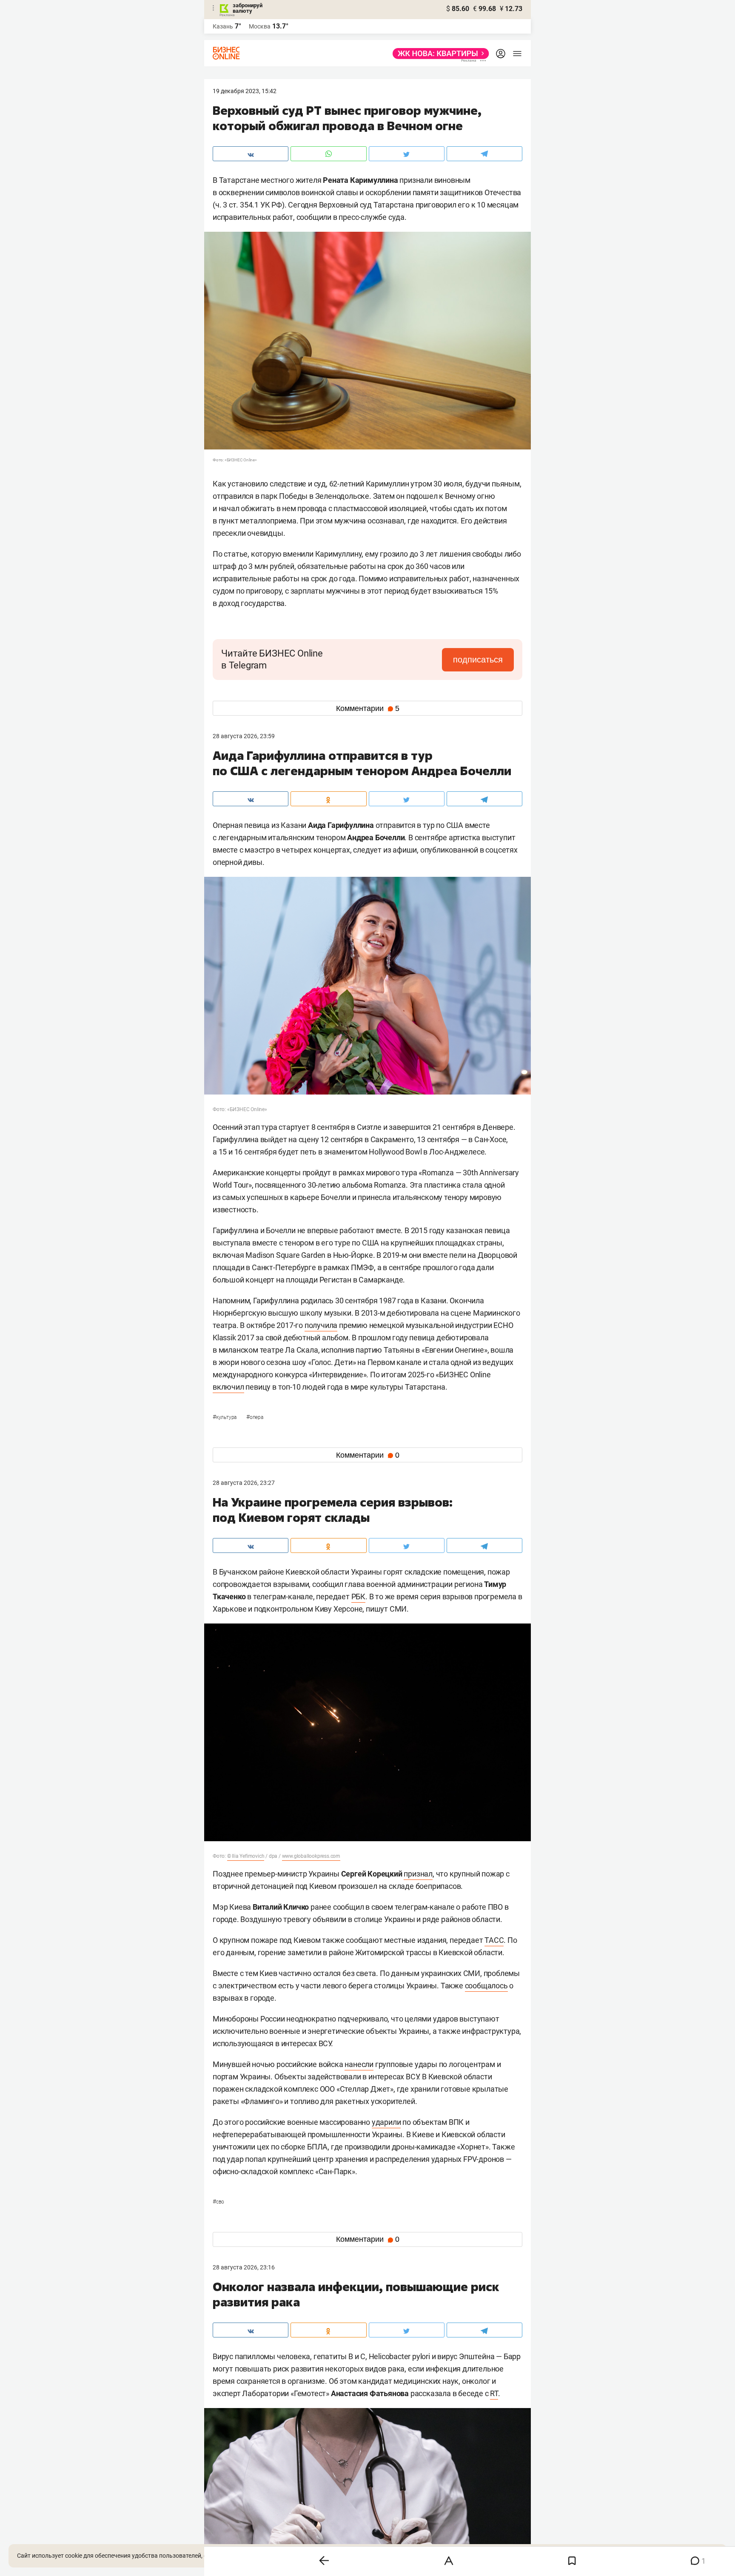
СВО (218, 2202)
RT (494, 2393)
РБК (358, 1596)
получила (321, 1325)
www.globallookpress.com (311, 1856)
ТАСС (494, 1940)
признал (418, 1874)
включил (228, 1387)
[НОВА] (438, 54)
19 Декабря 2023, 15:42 (245, 91)
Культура (225, 1417)
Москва (260, 26)
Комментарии (368, 708)
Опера (255, 1417)
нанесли (359, 2064)
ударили (386, 2122)
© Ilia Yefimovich (246, 1856)
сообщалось (486, 1986)
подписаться (478, 660)
